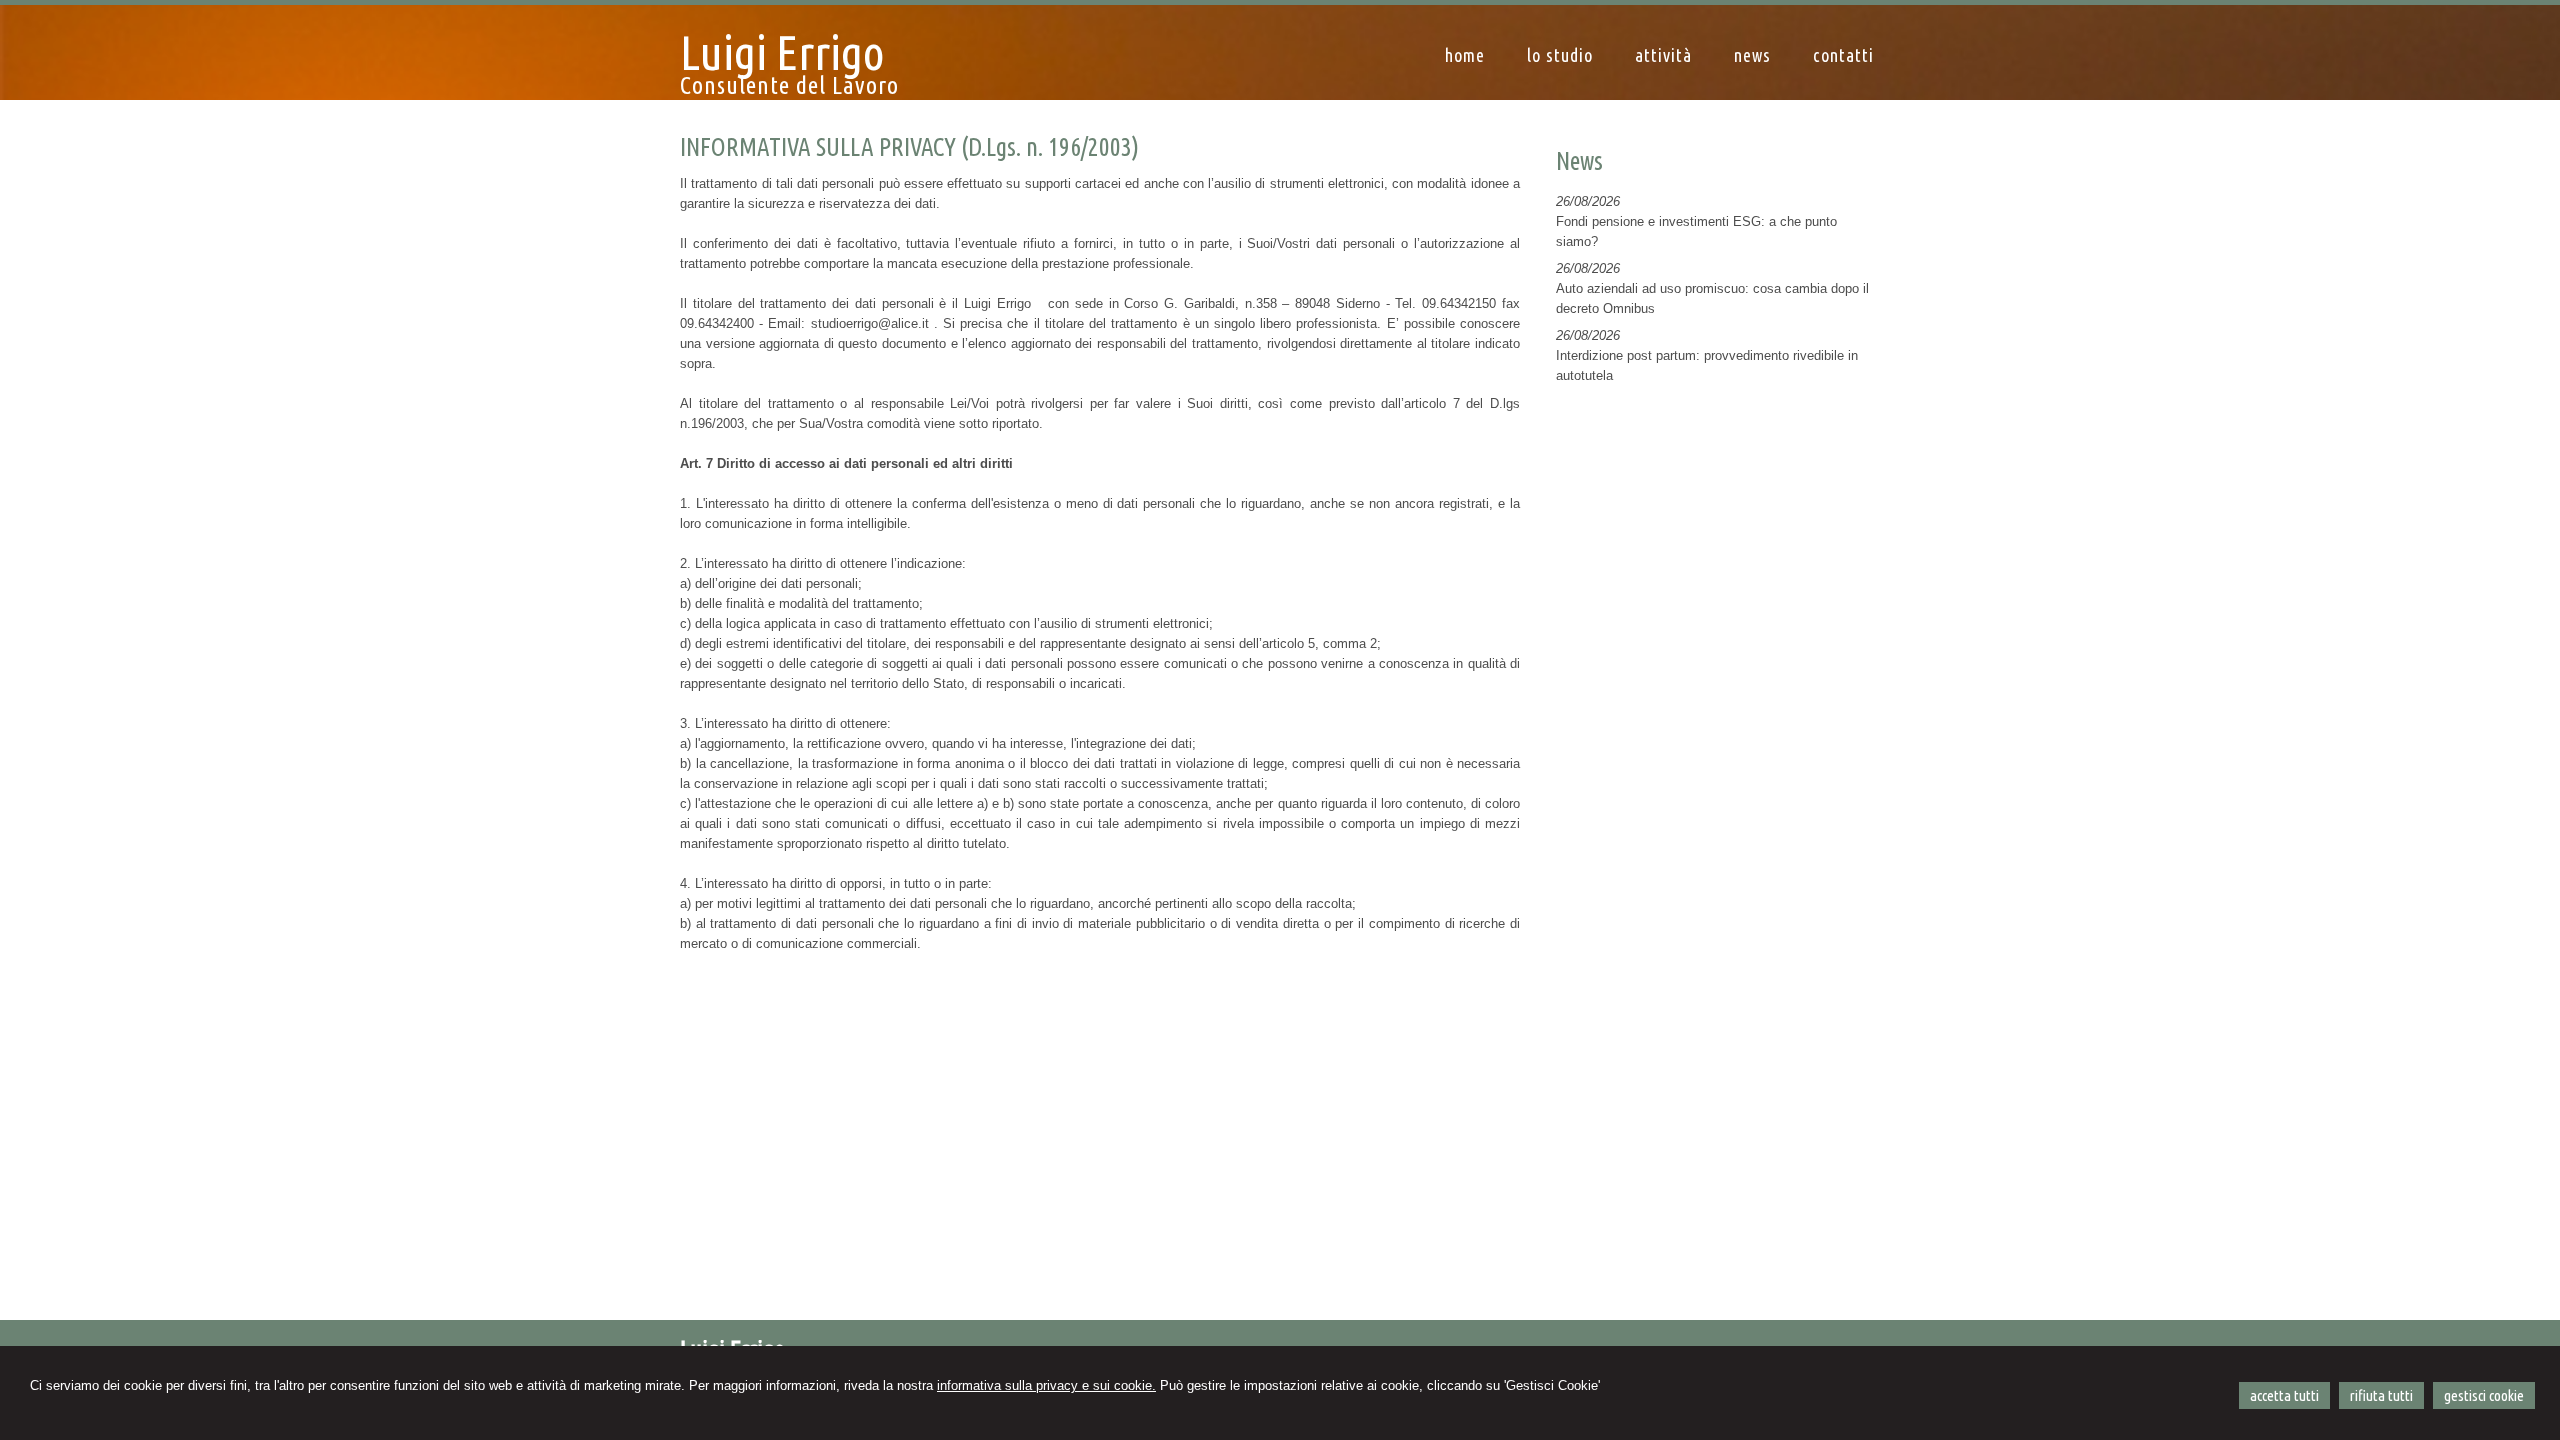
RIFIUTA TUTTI (2381, 1395)
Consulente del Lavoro (789, 85)
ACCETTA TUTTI (2284, 1395)
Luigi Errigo (782, 52)
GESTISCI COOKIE (2484, 1395)
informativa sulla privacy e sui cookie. (1046, 1385)
